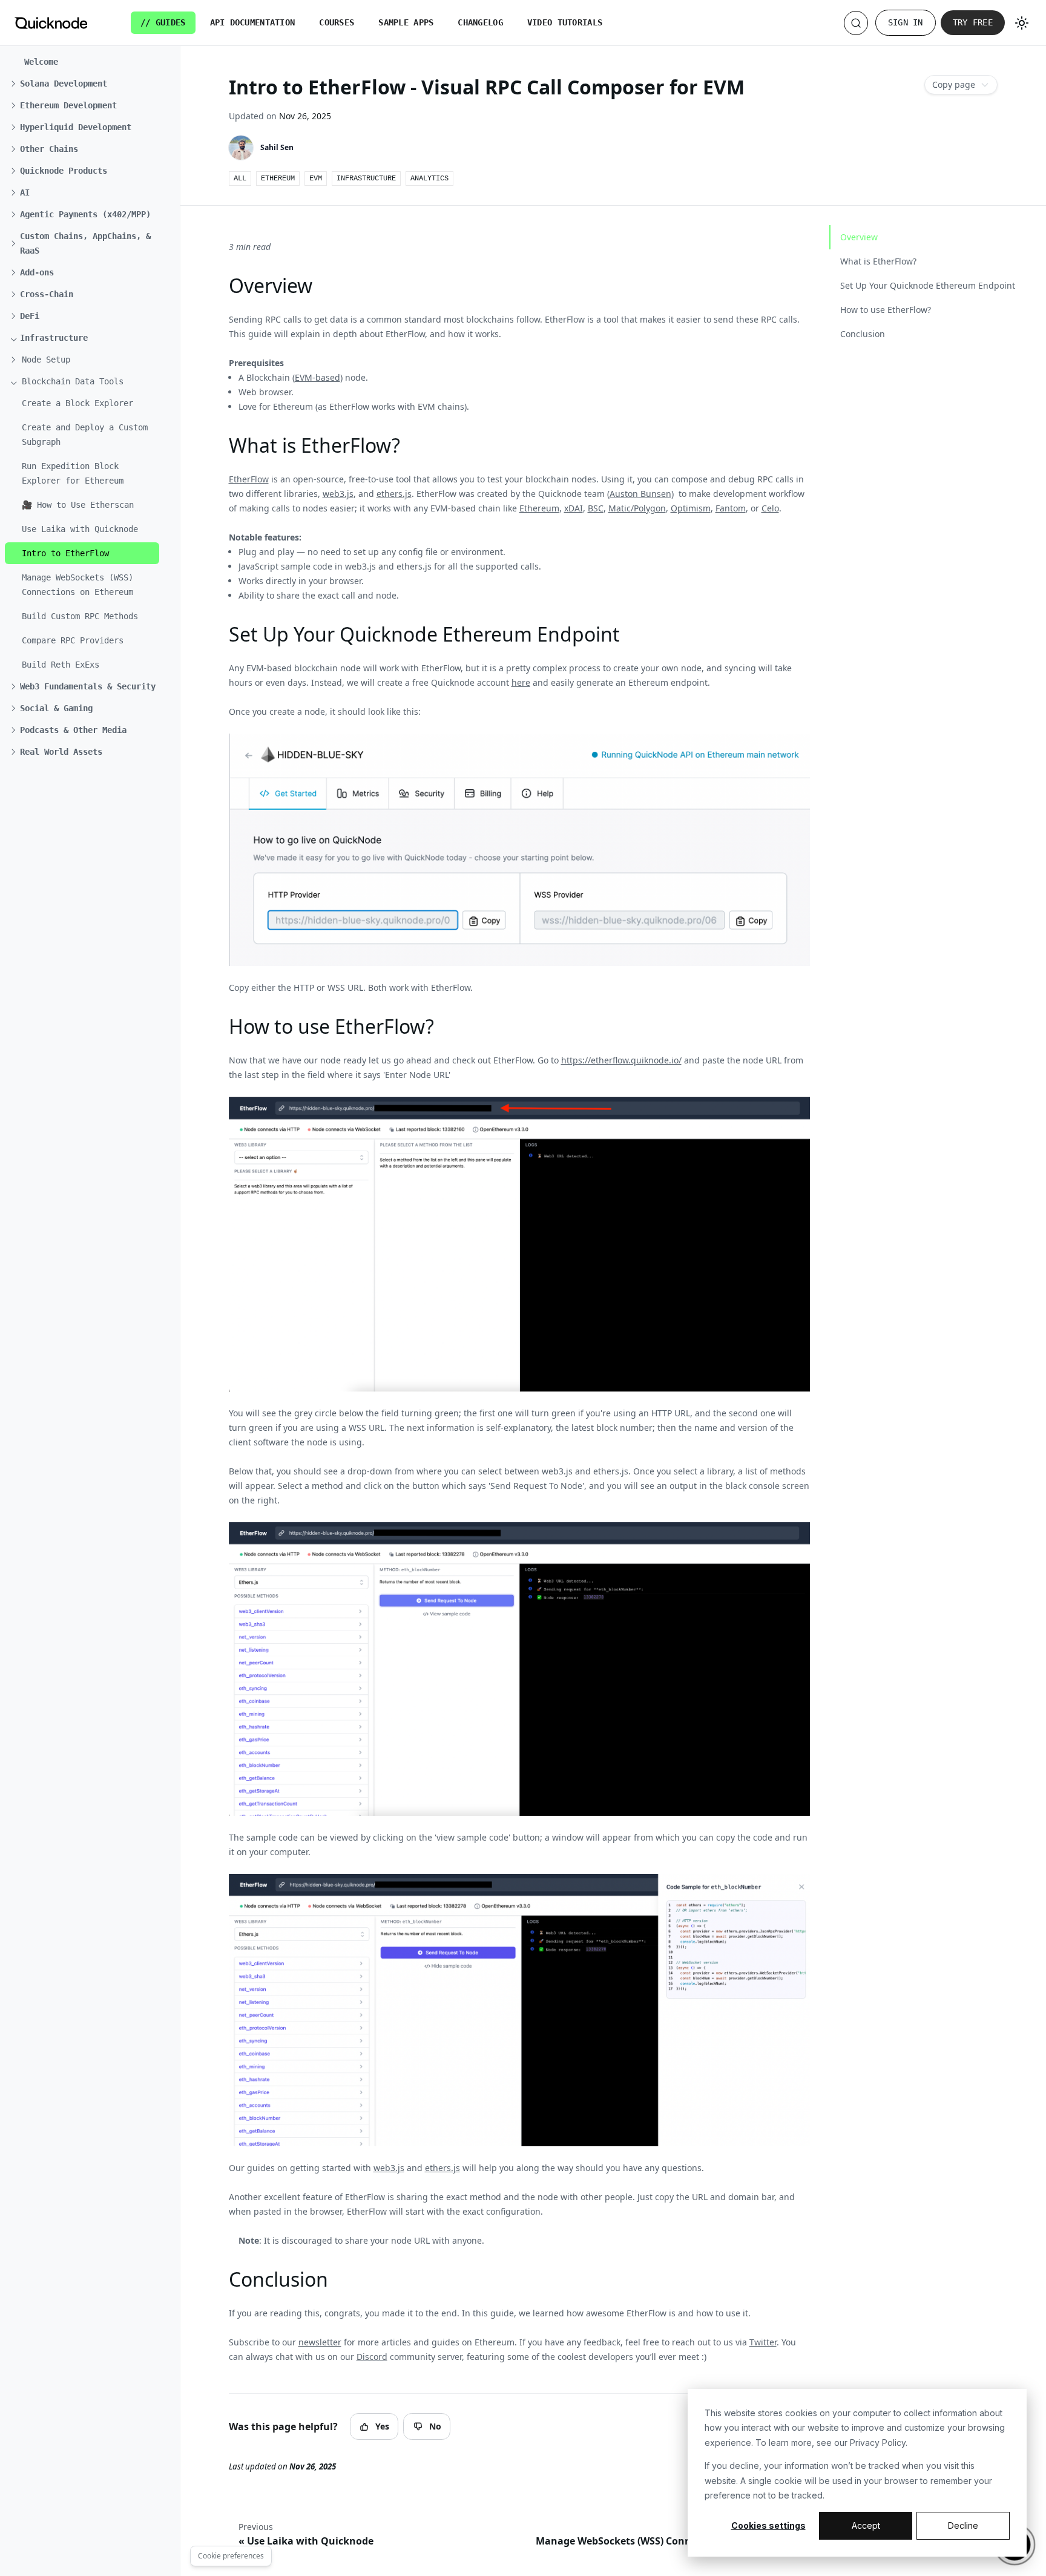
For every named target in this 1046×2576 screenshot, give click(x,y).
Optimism (691, 508)
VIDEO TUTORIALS (565, 22)
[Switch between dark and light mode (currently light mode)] (1022, 23)
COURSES (337, 22)
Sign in (906, 22)
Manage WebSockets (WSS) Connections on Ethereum (77, 585)
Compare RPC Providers (73, 640)
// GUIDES (163, 22)
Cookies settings (768, 2525)
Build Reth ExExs (61, 665)
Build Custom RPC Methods (80, 616)
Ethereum (539, 508)
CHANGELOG (480, 22)
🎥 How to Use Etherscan (78, 505)
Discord (372, 2357)
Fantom (731, 508)
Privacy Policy (878, 2443)
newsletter (320, 2342)
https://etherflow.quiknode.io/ (621, 1060)
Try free (973, 22)
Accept (866, 2525)
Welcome (41, 62)
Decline (963, 2525)
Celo (770, 508)
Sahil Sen (277, 147)
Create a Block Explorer (77, 403)
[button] (87, 84)
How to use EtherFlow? (886, 310)
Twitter (763, 2342)
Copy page (954, 84)
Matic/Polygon (637, 508)
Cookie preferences (231, 2556)
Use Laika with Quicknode (80, 529)
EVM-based (317, 377)
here (521, 682)
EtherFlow (249, 479)
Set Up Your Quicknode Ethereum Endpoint (928, 285)
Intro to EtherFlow (65, 553)
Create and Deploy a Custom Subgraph (85, 435)
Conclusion (863, 334)
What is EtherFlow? (878, 261)
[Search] (856, 23)
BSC (596, 508)
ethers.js (394, 494)
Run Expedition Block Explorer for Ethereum (73, 473)
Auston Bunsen (640, 494)
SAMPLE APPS (406, 22)
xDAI (574, 508)
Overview (859, 237)
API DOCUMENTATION (253, 22)
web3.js (338, 494)
